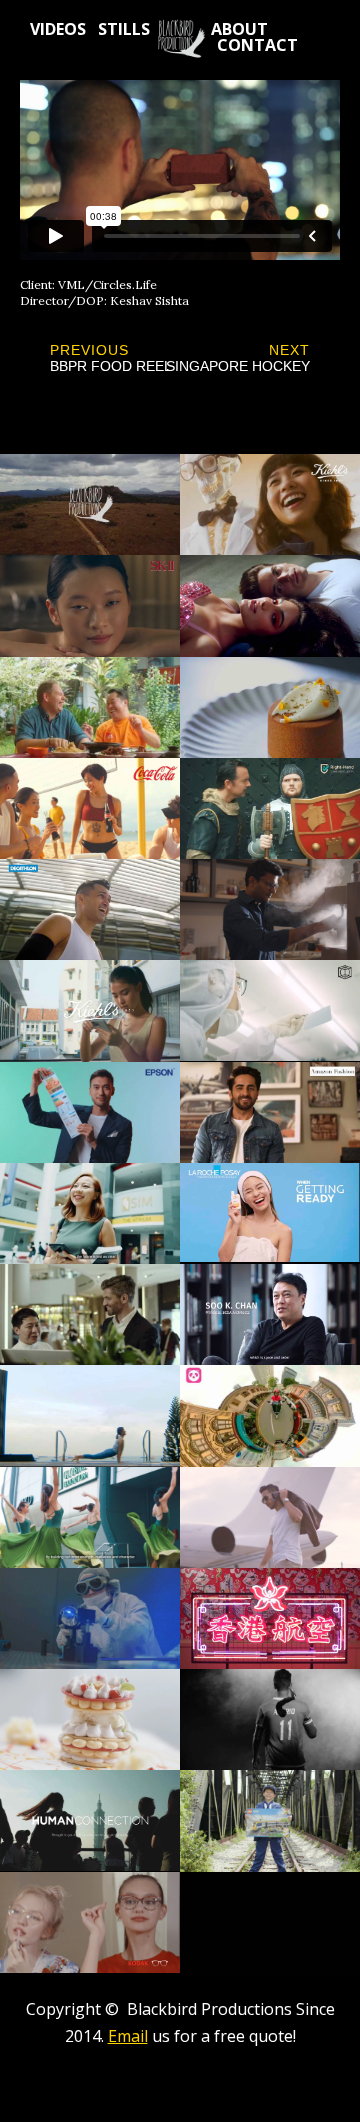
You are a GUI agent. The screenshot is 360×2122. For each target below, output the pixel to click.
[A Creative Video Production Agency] (180, 38)
